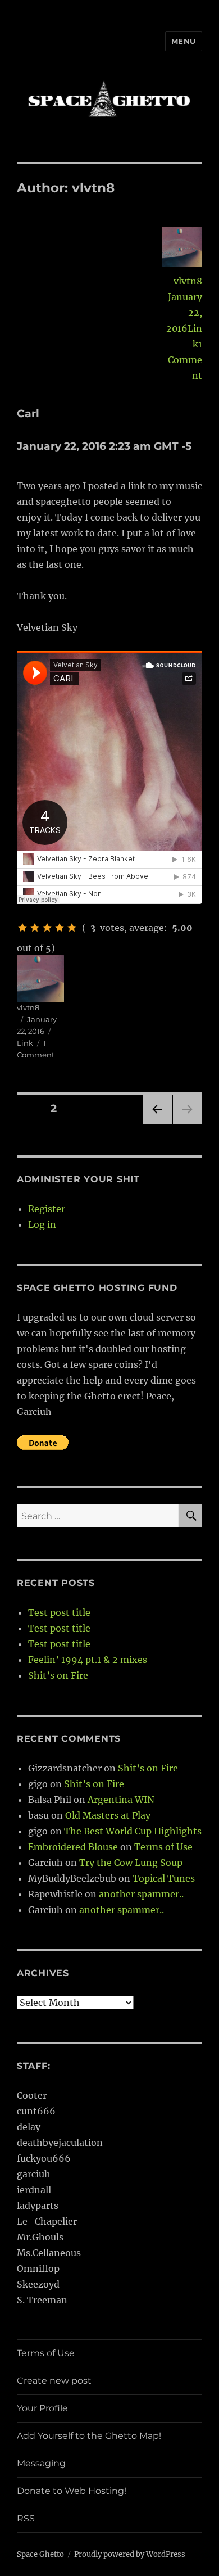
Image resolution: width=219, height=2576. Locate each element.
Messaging (41, 2463)
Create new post (54, 2381)
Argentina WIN (121, 1800)
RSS (26, 2518)
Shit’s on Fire (58, 1675)
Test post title (59, 1612)
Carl (28, 413)
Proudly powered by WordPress (130, 2554)
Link (25, 1043)
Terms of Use (163, 1847)
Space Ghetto (40, 2554)
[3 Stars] (47, 928)
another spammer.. (141, 1894)
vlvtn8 (188, 281)
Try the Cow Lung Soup (131, 1863)
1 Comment (185, 360)
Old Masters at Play (108, 1815)
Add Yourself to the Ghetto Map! (89, 2436)
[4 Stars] (60, 928)
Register (47, 1209)
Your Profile (42, 2408)
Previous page (157, 1124)
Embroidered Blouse (73, 1847)
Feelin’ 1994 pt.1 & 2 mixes (88, 1660)
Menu (184, 41)
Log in (42, 1224)
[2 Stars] (35, 928)
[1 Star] (22, 928)
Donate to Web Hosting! (72, 2491)
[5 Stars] (72, 928)
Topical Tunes (164, 1878)
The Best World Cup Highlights (133, 1831)
